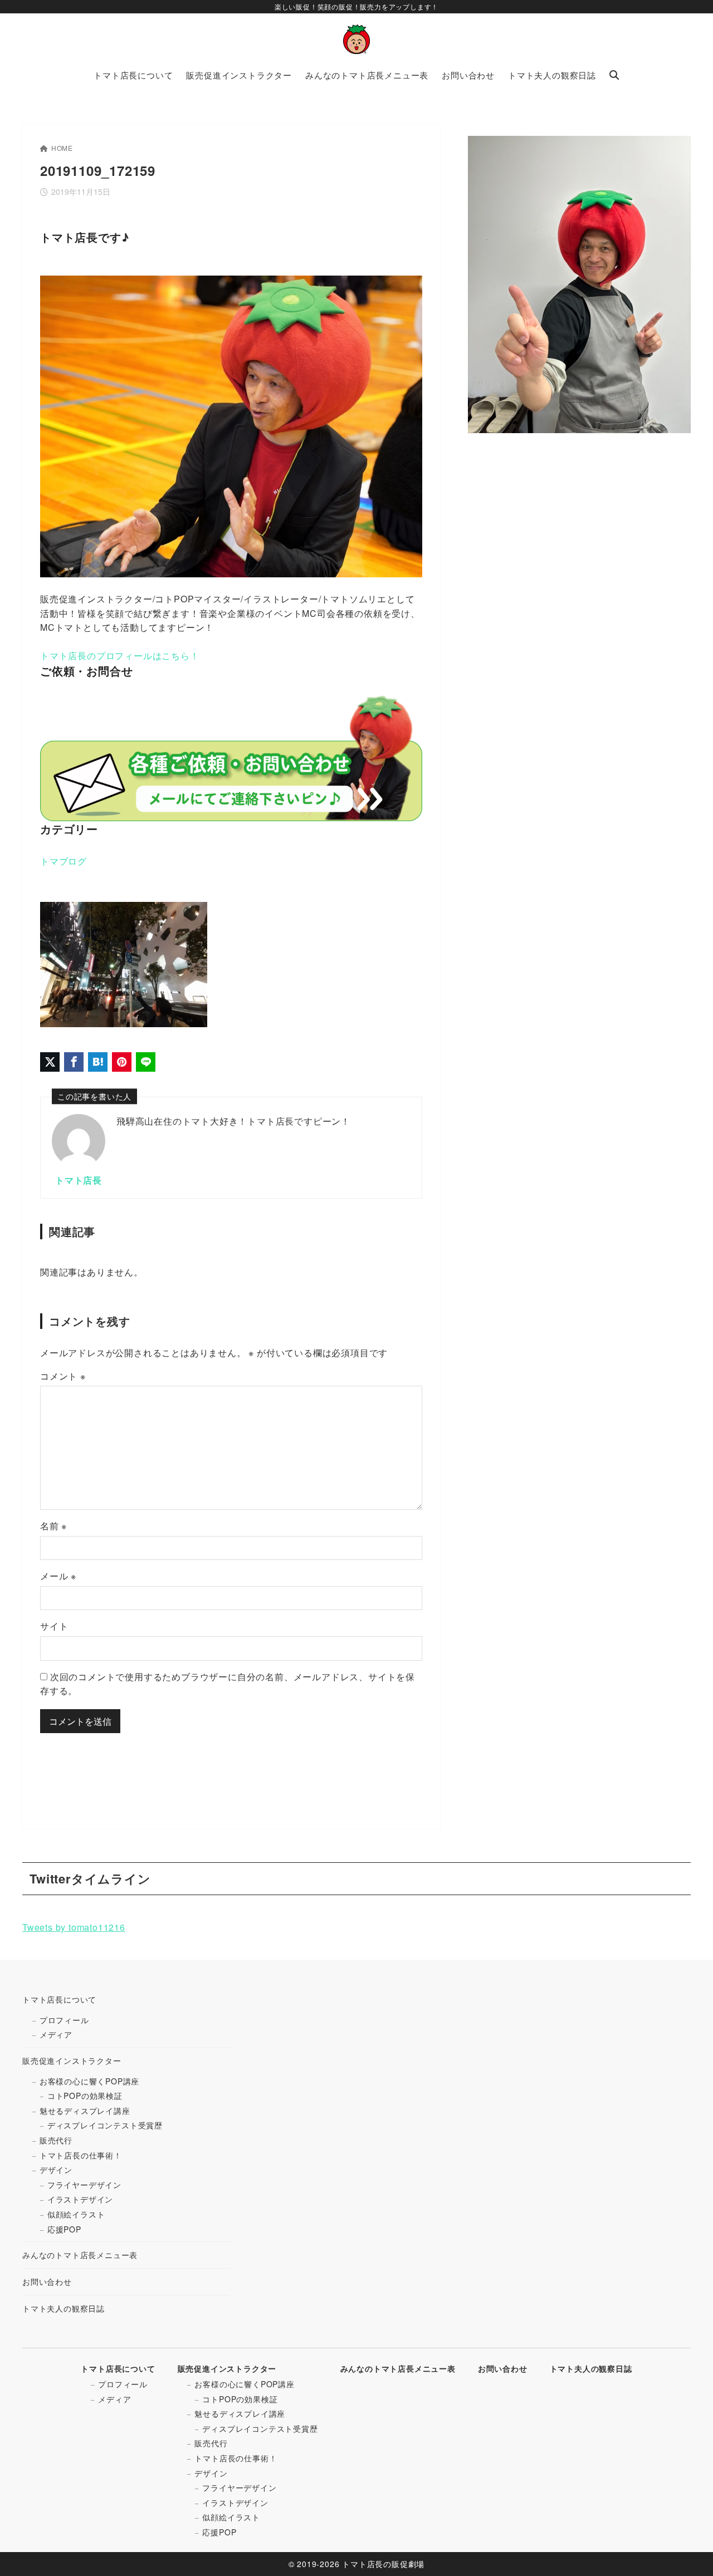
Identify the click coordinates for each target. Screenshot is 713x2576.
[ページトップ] (688, 2551)
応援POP (64, 2229)
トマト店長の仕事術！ (81, 2155)
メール (58, 1576)
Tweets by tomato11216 (74, 1927)
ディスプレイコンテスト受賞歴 (105, 2125)
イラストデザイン (80, 2199)
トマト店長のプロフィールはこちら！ (120, 656)
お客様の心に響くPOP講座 (89, 2081)
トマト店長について (59, 1999)
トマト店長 (79, 1180)
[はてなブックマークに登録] (98, 1062)
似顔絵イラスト (76, 2214)
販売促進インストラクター (72, 2060)
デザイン (56, 2170)
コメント (63, 1376)
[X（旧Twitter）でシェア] (50, 1062)
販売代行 (56, 2140)
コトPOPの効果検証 (85, 2096)
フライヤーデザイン (84, 2185)
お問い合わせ (47, 2281)
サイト (54, 1626)
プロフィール (64, 2020)
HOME (62, 148)
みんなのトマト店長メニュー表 (80, 2255)
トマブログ (64, 861)
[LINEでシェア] (146, 1062)
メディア (56, 2034)
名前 (53, 1526)
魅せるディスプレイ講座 (85, 2111)
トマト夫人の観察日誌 (64, 2308)
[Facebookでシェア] (74, 1062)
